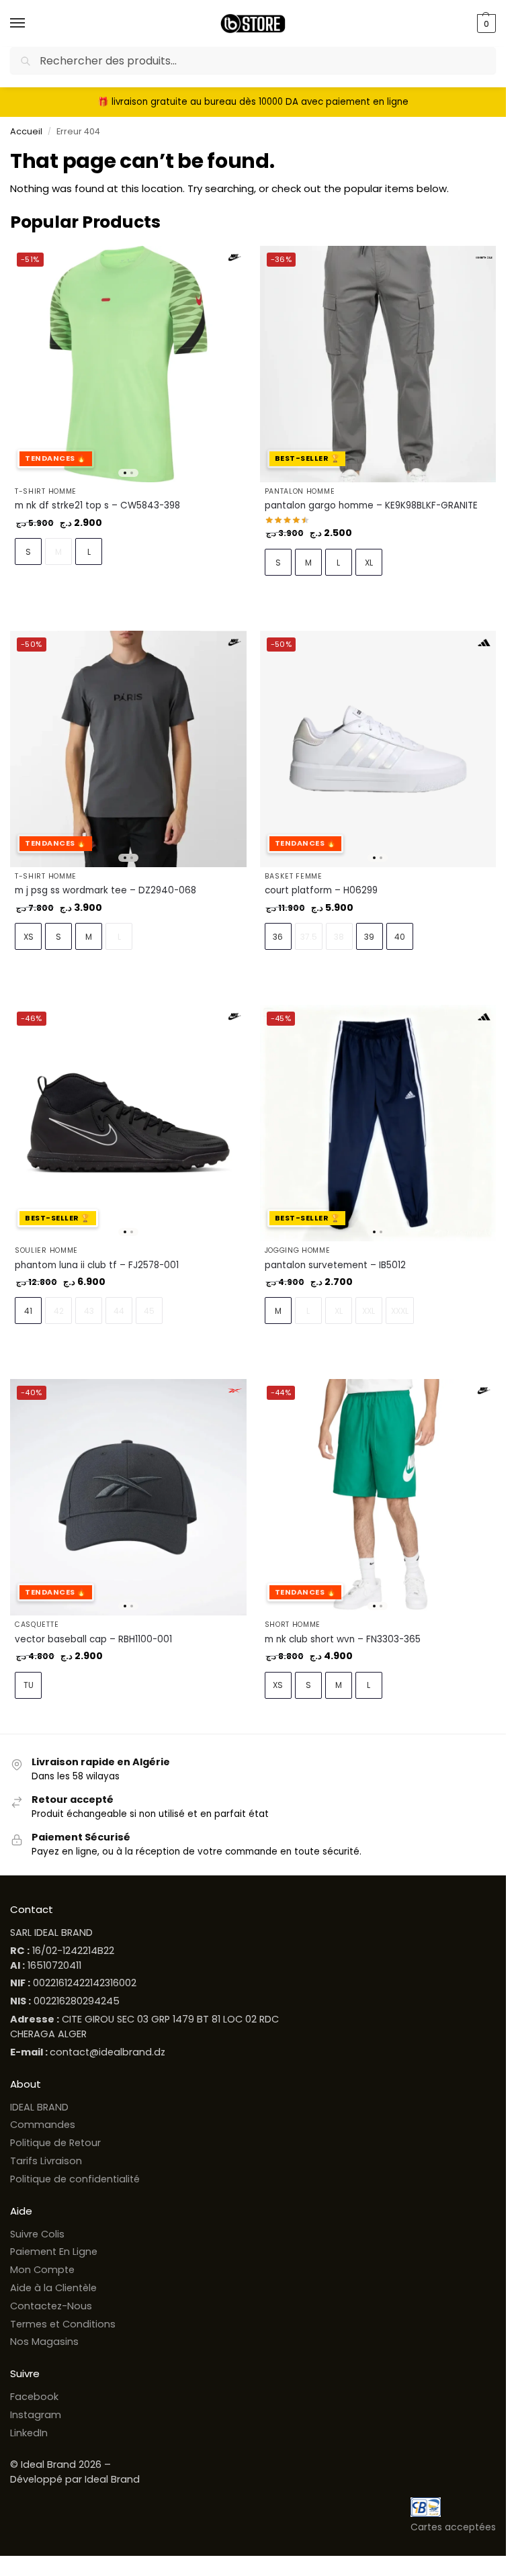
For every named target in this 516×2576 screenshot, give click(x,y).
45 (149, 1311)
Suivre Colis (37, 2234)
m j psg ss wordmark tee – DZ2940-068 (105, 890)
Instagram (36, 2415)
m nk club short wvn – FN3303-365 (343, 1639)
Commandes (43, 2125)
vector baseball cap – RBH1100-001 (93, 1639)
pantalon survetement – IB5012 (335, 1265)
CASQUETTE (37, 1625)
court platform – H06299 (321, 890)
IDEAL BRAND (39, 2107)
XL (369, 563)
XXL (369, 1311)
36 (278, 937)
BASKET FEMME (294, 876)
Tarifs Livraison (46, 2161)
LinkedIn (29, 2433)
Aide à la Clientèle (53, 2288)
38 (339, 937)
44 (119, 1311)
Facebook (34, 2397)
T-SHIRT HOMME (46, 491)
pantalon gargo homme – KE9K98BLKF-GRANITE (371, 505)
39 (369, 937)
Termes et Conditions (63, 2324)
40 (400, 937)
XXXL (400, 1311)
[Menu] (30, 24)
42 (59, 1311)
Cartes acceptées (453, 2527)
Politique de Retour (55, 2143)
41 (28, 1311)
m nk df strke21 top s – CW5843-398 (97, 505)
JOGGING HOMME (298, 1250)
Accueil (26, 131)
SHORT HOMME (293, 1625)
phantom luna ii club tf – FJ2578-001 (97, 1265)
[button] (485, 24)
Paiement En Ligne (54, 2252)
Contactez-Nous (51, 2306)
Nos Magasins (44, 2342)
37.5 (309, 937)
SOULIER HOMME (46, 1250)
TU (29, 1685)
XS (29, 937)
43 (89, 1311)
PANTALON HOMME (300, 491)
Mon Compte (42, 2270)
